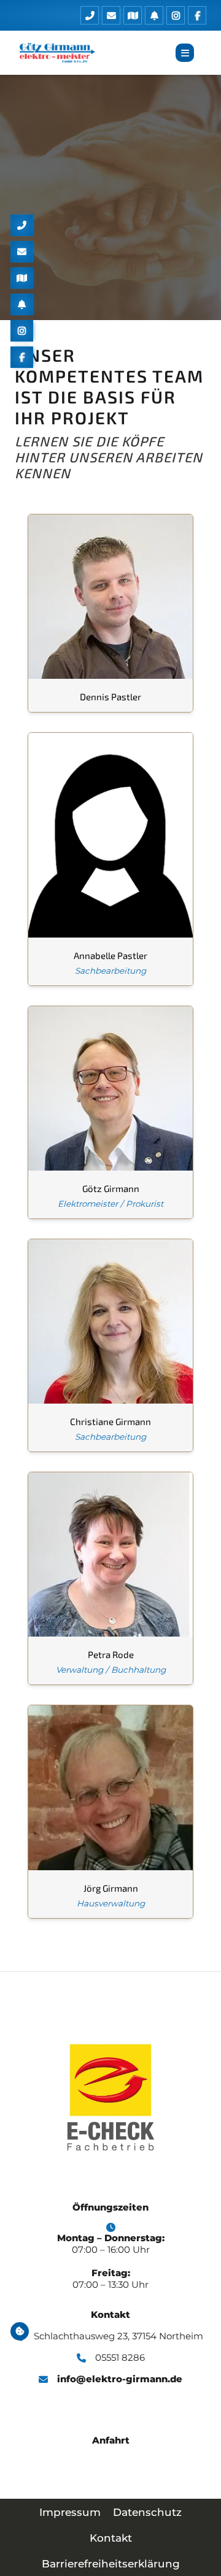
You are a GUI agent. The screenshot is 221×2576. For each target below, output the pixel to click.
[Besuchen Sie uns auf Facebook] (196, 15)
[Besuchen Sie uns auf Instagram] (174, 15)
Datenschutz (147, 2512)
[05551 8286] (88, 15)
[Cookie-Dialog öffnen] (20, 2331)
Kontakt (111, 2538)
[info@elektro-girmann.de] (110, 15)
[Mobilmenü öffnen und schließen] (185, 53)
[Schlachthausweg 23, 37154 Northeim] (131, 15)
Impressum (70, 2512)
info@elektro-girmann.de (120, 2379)
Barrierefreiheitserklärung (111, 2564)
